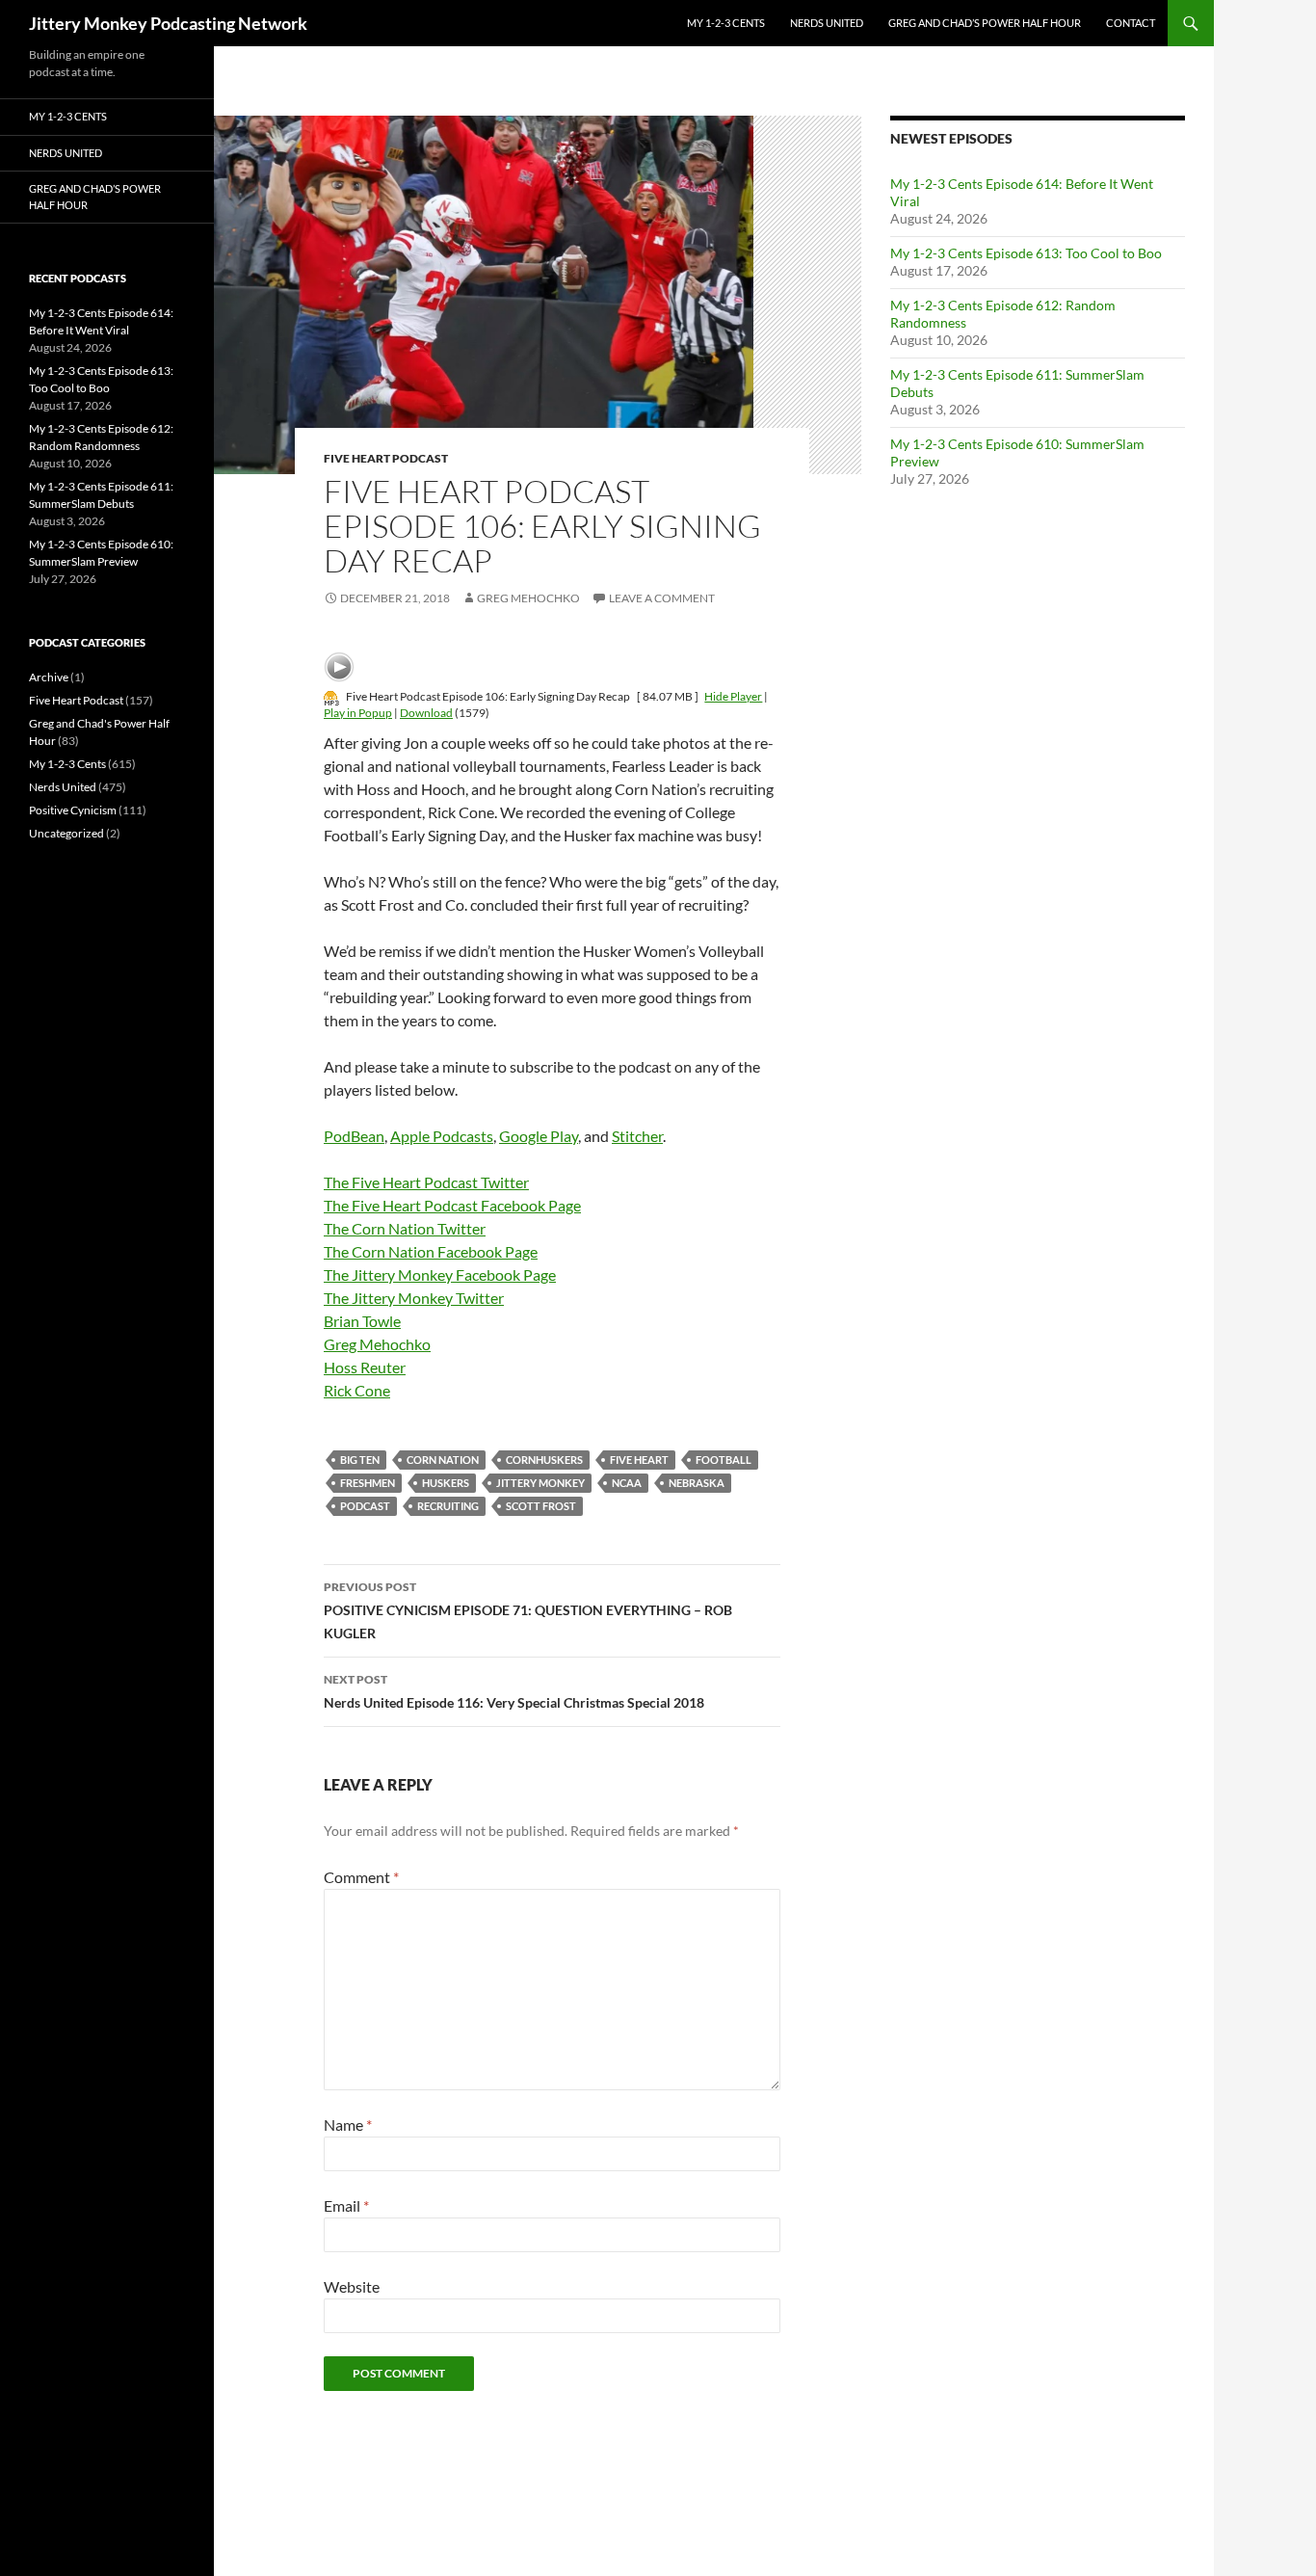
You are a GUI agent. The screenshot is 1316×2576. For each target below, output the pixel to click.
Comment (361, 1877)
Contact (1131, 23)
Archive (49, 677)
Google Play (539, 1136)
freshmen (368, 1483)
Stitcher (637, 1136)
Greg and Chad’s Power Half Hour (985, 23)
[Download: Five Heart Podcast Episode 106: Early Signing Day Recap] (331, 696)
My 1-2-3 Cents (726, 23)
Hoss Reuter (365, 1367)
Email (346, 2205)
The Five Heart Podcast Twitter (426, 1182)
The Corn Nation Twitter (405, 1228)
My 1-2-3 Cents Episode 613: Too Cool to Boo (1026, 253)
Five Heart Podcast (386, 458)
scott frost (541, 1506)
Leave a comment (662, 598)
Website (352, 2286)
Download (426, 713)
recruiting (448, 1506)
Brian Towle (362, 1321)
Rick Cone (357, 1390)
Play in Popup (358, 713)
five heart (639, 1460)
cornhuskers (544, 1460)
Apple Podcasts (442, 1136)
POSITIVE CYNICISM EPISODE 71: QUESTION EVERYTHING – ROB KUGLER (528, 1610)
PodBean (354, 1136)
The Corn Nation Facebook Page (431, 1251)
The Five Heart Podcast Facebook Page (452, 1205)
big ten (360, 1460)
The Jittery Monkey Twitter (414, 1298)
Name (348, 2125)
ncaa (627, 1483)
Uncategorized (66, 833)
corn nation (443, 1460)
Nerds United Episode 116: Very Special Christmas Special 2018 (514, 1691)
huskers (446, 1483)
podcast (365, 1506)
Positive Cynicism (73, 810)
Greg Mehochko (528, 598)
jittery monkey (540, 1483)
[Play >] (339, 667)
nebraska (697, 1483)
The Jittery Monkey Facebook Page (440, 1275)
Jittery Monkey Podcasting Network (168, 23)
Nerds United (827, 23)
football (724, 1460)
